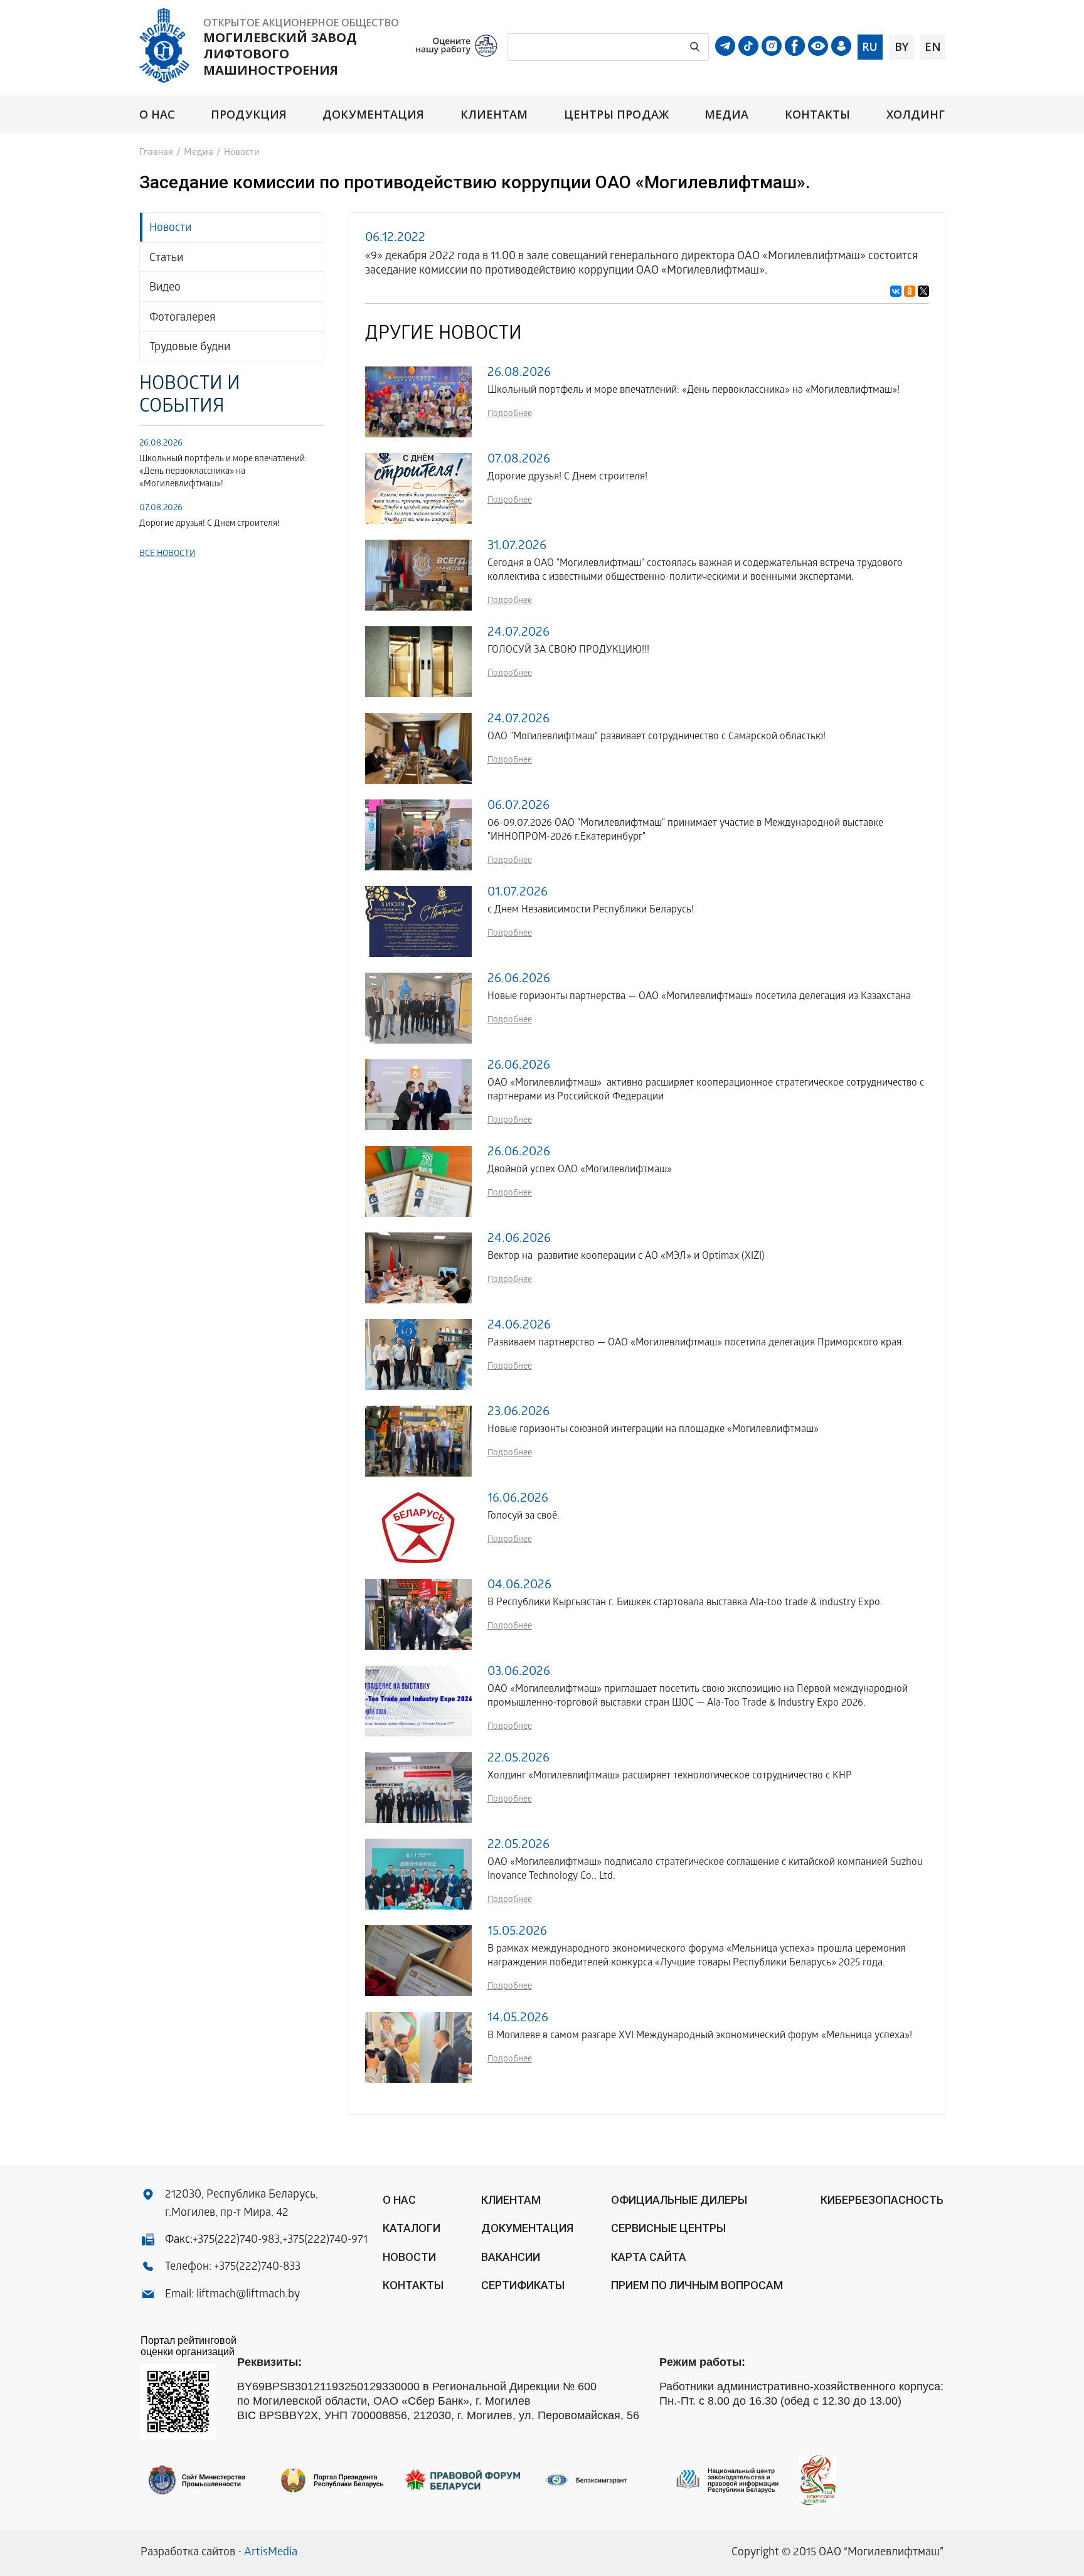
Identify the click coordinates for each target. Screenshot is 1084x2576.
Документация (373, 115)
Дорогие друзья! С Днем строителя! (210, 524)
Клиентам (494, 115)
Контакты (818, 115)
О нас (157, 115)
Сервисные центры (668, 2228)
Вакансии (511, 2257)
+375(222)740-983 (236, 2241)
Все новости (167, 554)
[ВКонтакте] (896, 291)
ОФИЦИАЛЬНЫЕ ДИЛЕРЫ (679, 2200)
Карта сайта (649, 2257)
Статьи (166, 259)
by (901, 46)
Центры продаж (616, 115)
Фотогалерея (182, 318)
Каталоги (412, 2228)
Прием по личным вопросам (697, 2285)
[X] (923, 291)
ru (870, 46)
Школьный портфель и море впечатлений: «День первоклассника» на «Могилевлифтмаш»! (223, 472)
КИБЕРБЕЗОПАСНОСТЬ (882, 2200)
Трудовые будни (190, 348)
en (933, 46)
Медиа (726, 115)
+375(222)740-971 (325, 2241)
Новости (170, 229)
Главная (156, 153)
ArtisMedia (271, 2553)
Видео (165, 288)
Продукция (249, 115)
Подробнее (510, 414)
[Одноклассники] (910, 291)
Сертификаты (523, 2285)
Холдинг (916, 115)
